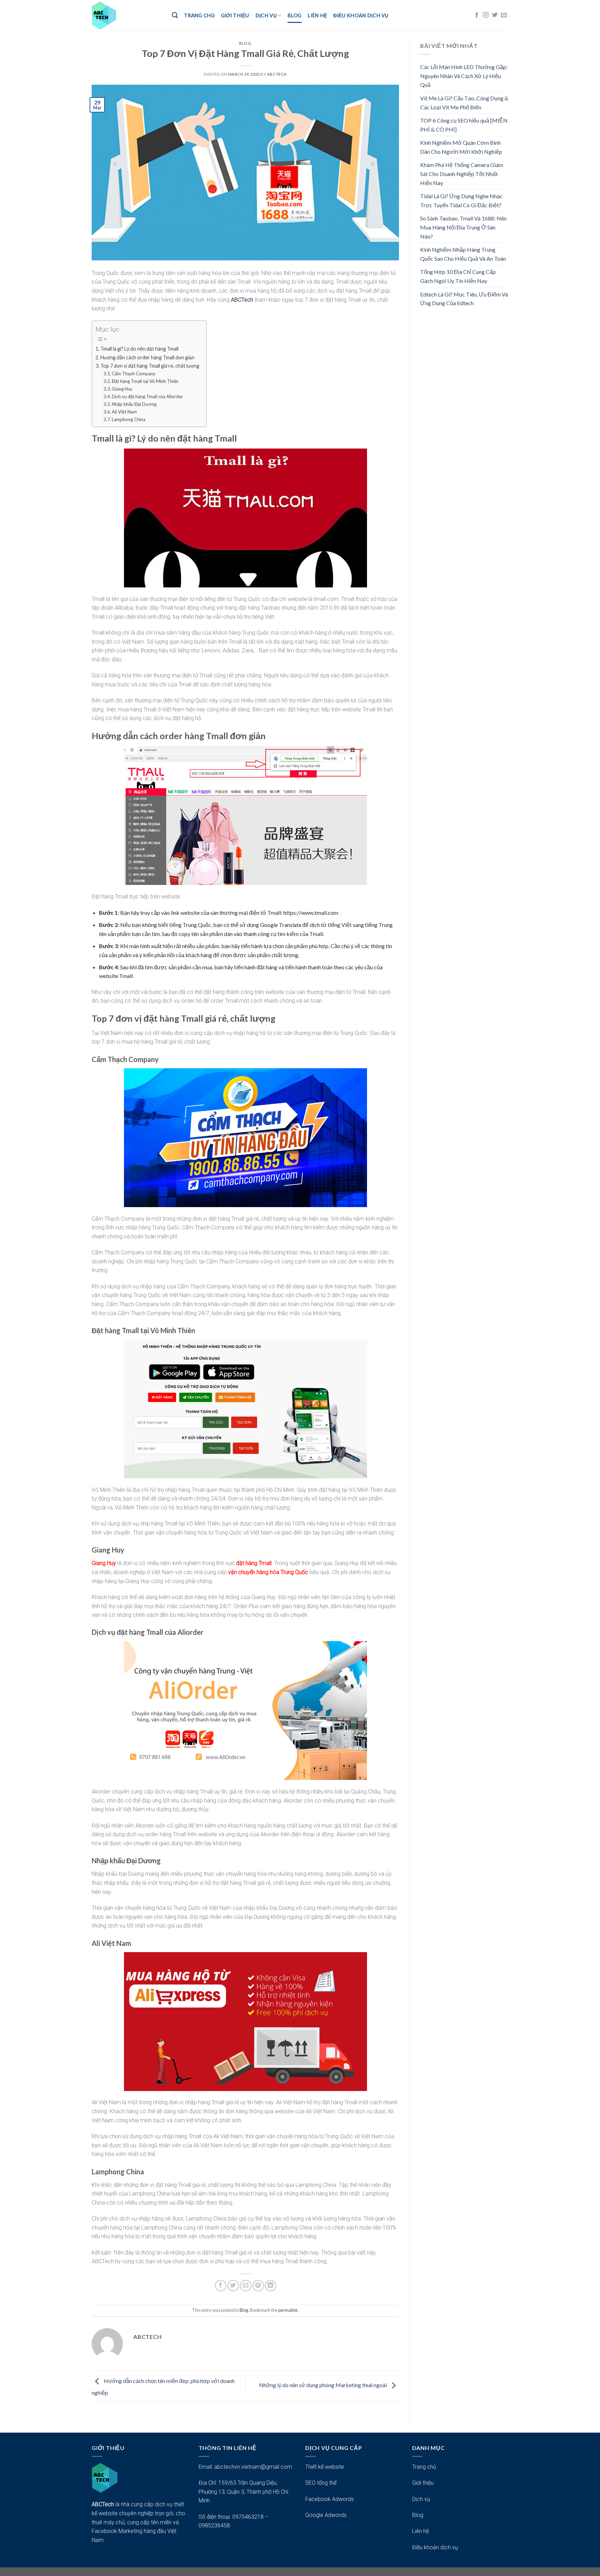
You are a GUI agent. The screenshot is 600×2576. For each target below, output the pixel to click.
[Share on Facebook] (221, 2286)
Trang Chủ (199, 15)
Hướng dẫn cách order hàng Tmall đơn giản (147, 357)
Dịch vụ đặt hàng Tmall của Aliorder (147, 396)
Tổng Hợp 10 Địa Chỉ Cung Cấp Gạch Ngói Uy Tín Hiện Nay (458, 276)
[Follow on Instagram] (486, 15)
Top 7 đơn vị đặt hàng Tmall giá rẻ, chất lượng (150, 366)
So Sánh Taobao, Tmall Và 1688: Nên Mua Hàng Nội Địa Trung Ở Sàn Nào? (463, 227)
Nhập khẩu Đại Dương (134, 404)
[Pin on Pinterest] (258, 2286)
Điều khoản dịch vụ (361, 15)
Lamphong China (129, 419)
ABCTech (242, 300)
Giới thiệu (235, 15)
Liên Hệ (317, 15)
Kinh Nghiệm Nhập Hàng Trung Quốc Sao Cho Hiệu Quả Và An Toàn (463, 254)
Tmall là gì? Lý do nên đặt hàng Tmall (139, 349)
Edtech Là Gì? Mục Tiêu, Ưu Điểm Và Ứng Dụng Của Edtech (464, 299)
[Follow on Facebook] (477, 15)
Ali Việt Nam (124, 412)
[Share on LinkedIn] (271, 2286)
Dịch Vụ (266, 15)
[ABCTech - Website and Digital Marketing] (127, 15)
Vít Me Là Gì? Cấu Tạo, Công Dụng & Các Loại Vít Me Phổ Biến (464, 103)
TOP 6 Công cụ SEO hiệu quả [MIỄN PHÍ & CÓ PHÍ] (464, 125)
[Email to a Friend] (246, 2286)
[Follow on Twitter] (495, 15)
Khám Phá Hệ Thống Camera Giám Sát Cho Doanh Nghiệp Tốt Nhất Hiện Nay (462, 174)
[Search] (175, 15)
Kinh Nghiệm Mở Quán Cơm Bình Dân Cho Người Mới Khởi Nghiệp (461, 147)
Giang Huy (122, 389)
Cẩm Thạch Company (134, 374)
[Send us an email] (504, 15)
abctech (277, 74)
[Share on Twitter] (233, 2286)
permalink (288, 2310)
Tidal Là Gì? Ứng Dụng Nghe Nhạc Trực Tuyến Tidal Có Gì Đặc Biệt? (461, 200)
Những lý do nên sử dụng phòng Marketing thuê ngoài (323, 2385)
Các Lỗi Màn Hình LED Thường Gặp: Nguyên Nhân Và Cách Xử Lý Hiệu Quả (464, 76)
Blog (294, 15)
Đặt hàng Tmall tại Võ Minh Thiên (145, 381)
